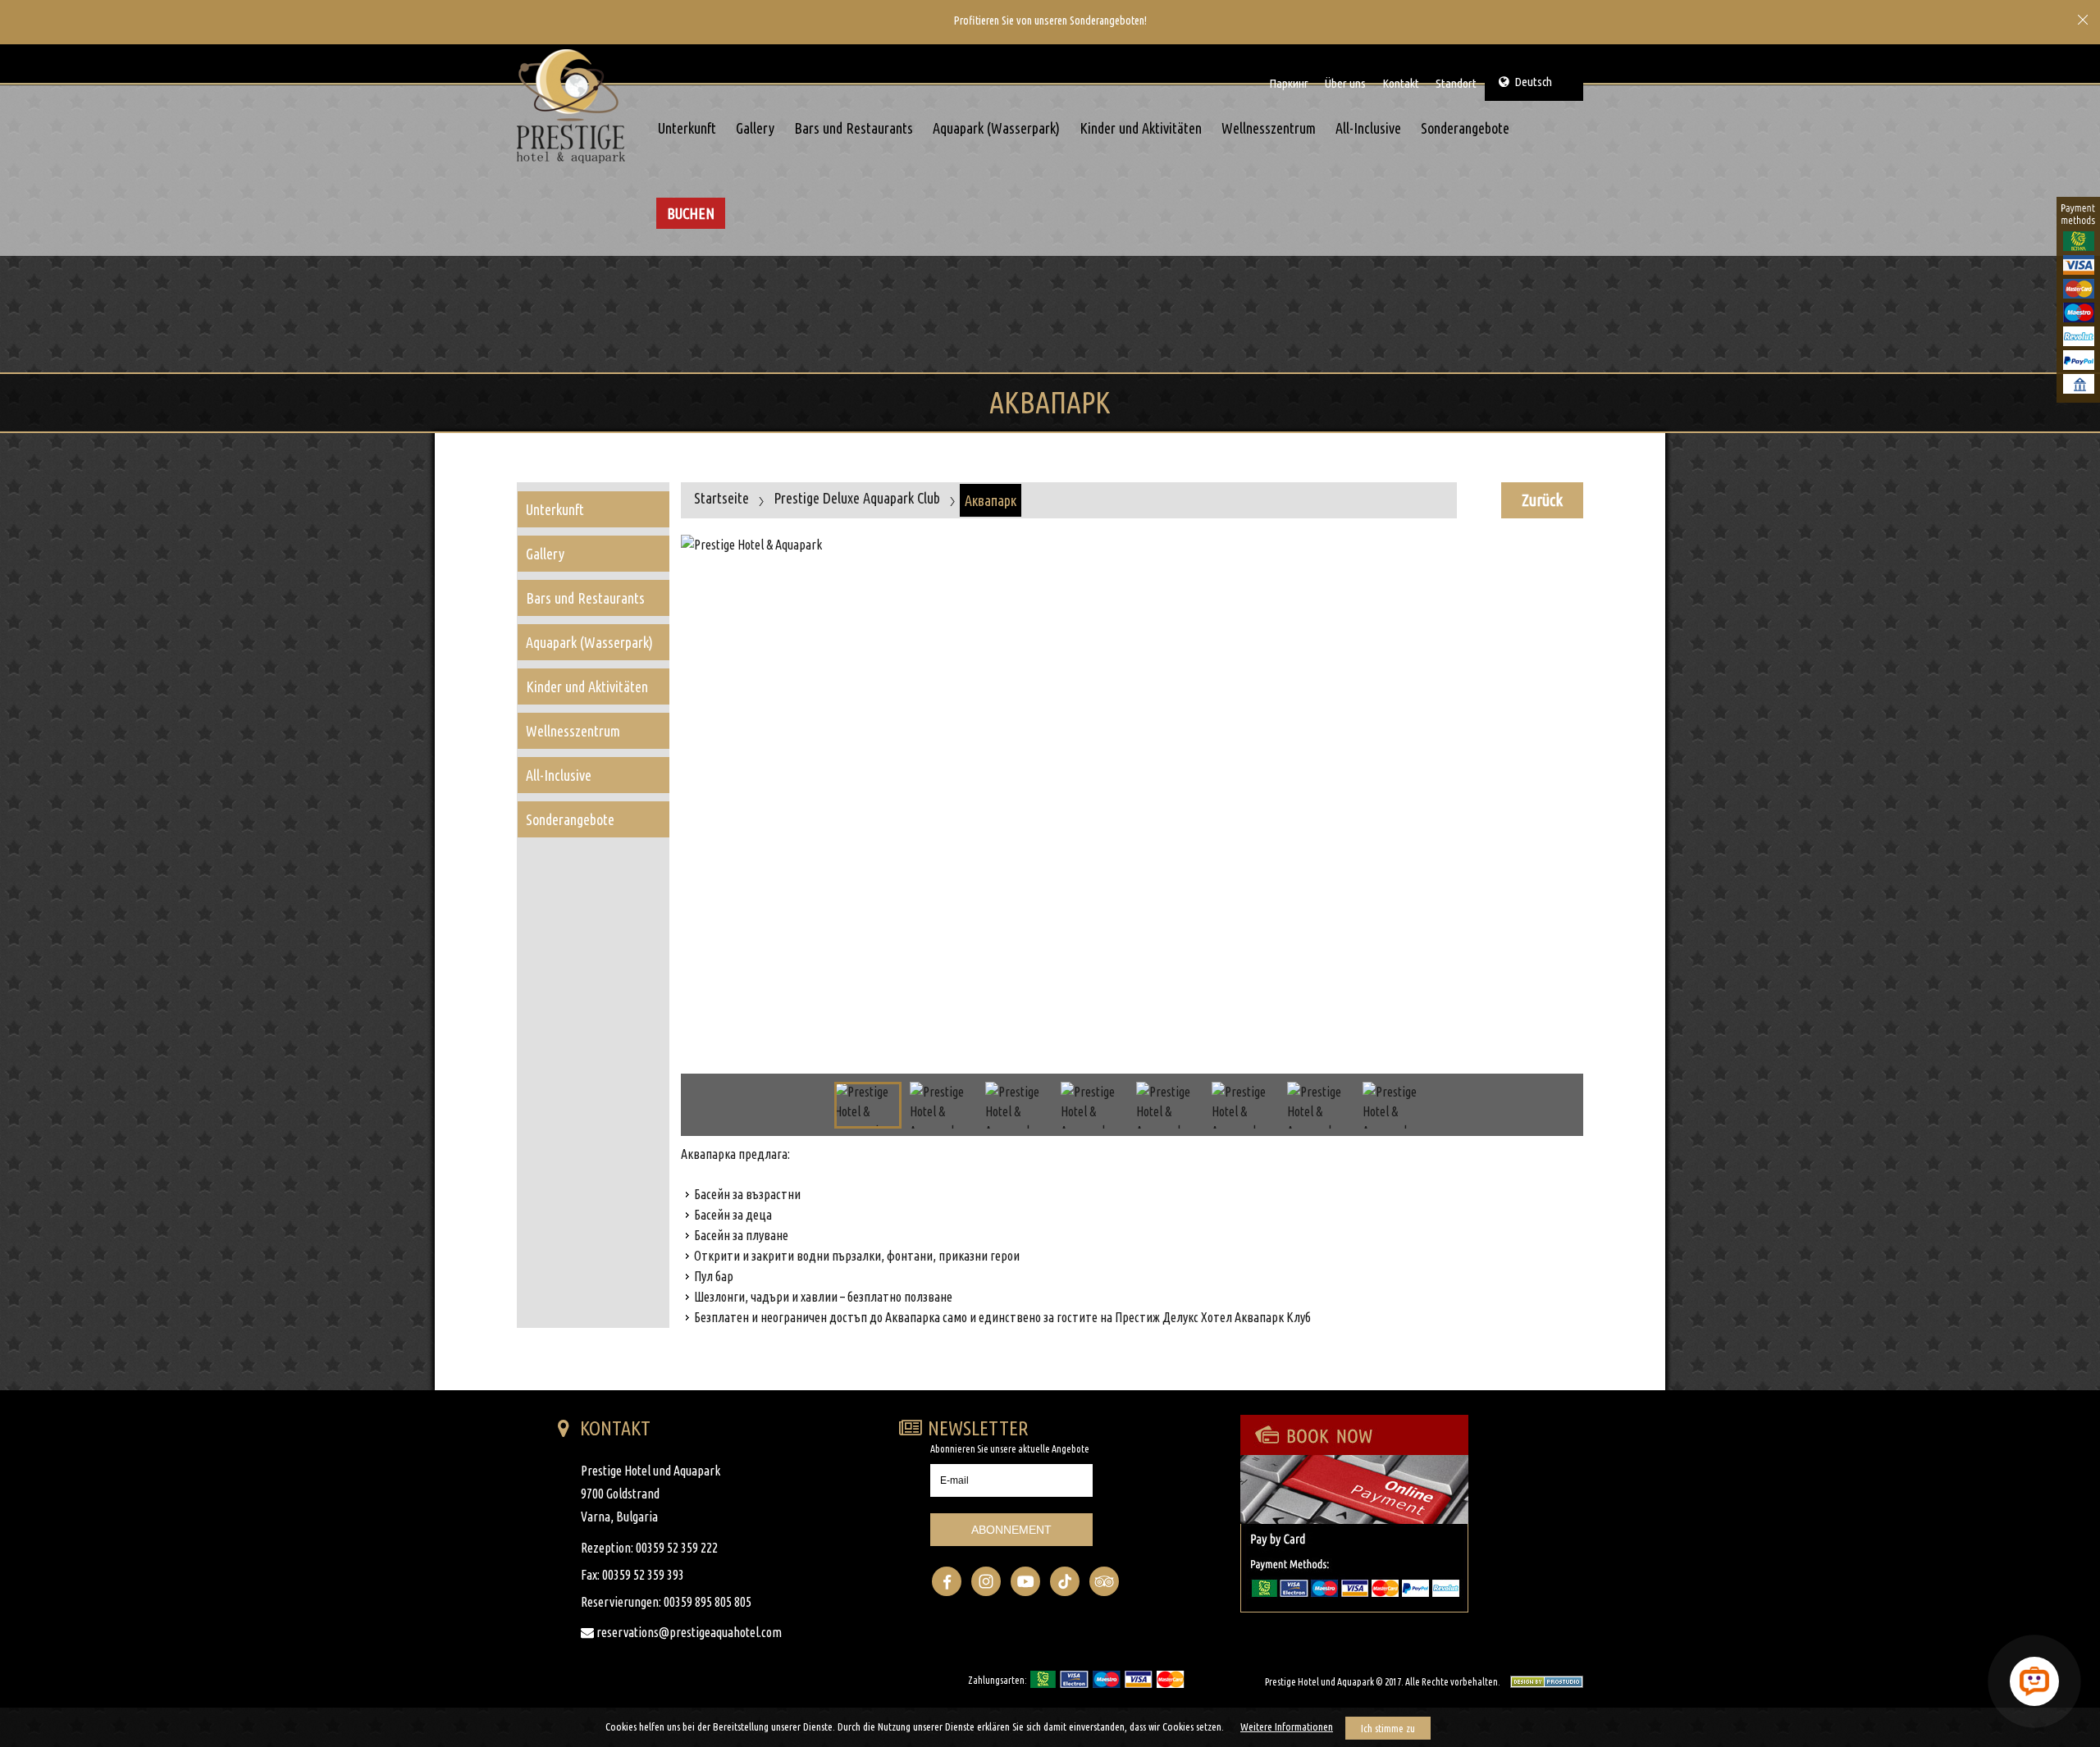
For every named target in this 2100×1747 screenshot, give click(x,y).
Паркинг (1289, 83)
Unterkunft (687, 128)
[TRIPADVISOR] (1104, 1581)
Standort (1456, 83)
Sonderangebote (1465, 128)
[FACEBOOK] (947, 1581)
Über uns (1345, 83)
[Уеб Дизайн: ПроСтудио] (1543, 1681)
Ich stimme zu (1388, 1728)
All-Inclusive (1368, 128)
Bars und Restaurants (854, 128)
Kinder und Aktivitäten (1141, 128)
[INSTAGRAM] (986, 1581)
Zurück (1542, 500)
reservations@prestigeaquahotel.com (688, 1632)
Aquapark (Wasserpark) (996, 128)
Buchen (691, 213)
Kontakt (1401, 83)
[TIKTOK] (1065, 1581)
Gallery (755, 128)
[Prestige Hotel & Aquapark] (576, 106)
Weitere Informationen (1287, 1726)
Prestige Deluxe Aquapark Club (857, 498)
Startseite (721, 498)
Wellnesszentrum (1269, 128)
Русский (1543, 46)
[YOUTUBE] (1025, 1581)
